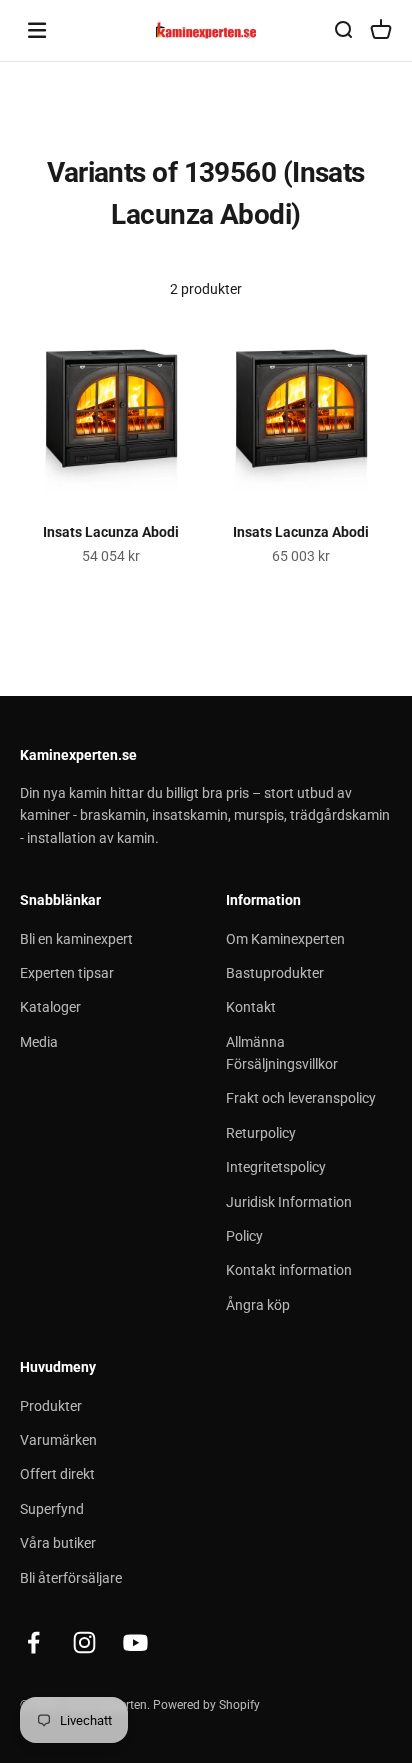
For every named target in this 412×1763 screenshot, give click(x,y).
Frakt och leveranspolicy (301, 1098)
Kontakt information (289, 1270)
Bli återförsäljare (71, 1578)
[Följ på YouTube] (135, 1642)
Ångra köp (258, 1305)
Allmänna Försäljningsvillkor (282, 1053)
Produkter (51, 1406)
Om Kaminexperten (285, 939)
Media (39, 1042)
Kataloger (50, 1007)
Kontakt (251, 1007)
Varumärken (58, 1440)
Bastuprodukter (275, 973)
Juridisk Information (289, 1202)
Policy (244, 1236)
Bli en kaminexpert (76, 939)
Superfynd (52, 1509)
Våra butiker (58, 1543)
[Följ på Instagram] (84, 1642)
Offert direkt (57, 1474)
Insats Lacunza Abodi (111, 532)
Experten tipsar (67, 973)
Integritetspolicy (276, 1167)
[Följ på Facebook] (33, 1642)
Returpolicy (261, 1133)
